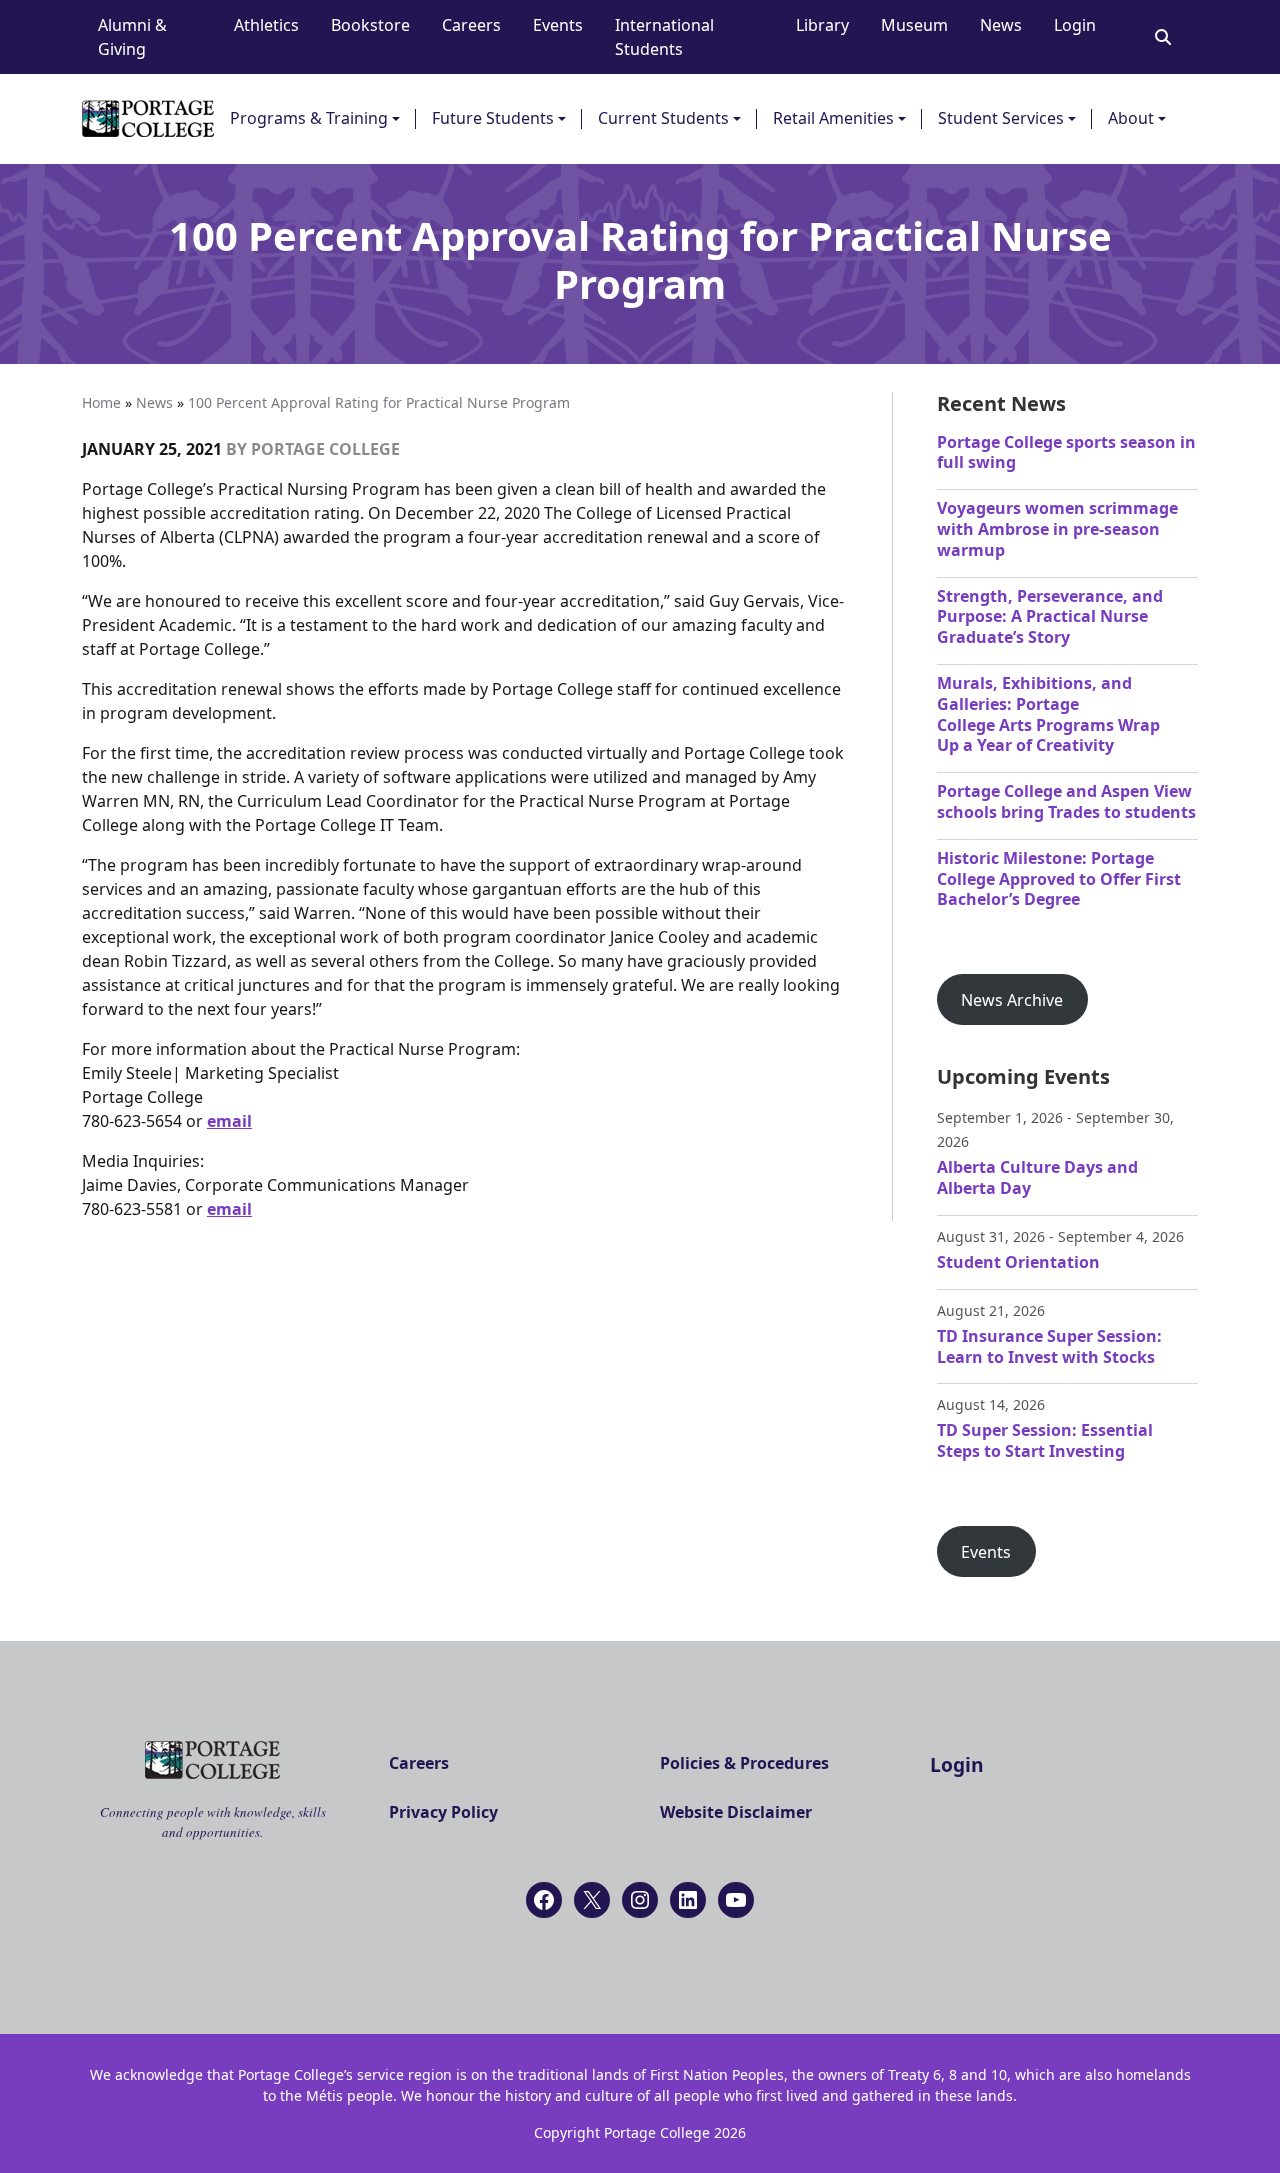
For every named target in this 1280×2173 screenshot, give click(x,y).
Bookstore (370, 25)
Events (558, 25)
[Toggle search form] (1163, 37)
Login (1075, 25)
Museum (914, 25)
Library (822, 25)
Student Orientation (1018, 1262)
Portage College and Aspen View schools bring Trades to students (1066, 801)
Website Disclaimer (736, 1812)
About (1131, 118)
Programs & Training (309, 118)
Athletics (266, 25)
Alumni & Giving (132, 37)
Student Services (1001, 118)
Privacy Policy (443, 1812)
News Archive (1012, 1000)
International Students (664, 37)
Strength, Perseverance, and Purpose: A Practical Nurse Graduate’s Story (1050, 617)
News (1001, 25)
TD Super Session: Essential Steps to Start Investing (1045, 1440)
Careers (471, 25)
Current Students (663, 118)
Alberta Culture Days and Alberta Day (1037, 1177)
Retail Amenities (833, 118)
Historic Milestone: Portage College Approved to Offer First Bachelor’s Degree (1059, 879)
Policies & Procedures (744, 1763)
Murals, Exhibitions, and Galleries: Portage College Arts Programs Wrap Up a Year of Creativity (1048, 714)
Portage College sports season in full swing (1066, 452)
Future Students (493, 118)
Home (101, 402)
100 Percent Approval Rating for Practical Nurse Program (379, 402)
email (229, 1121)
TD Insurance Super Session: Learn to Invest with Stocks (1049, 1346)
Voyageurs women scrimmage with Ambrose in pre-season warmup (1057, 529)
